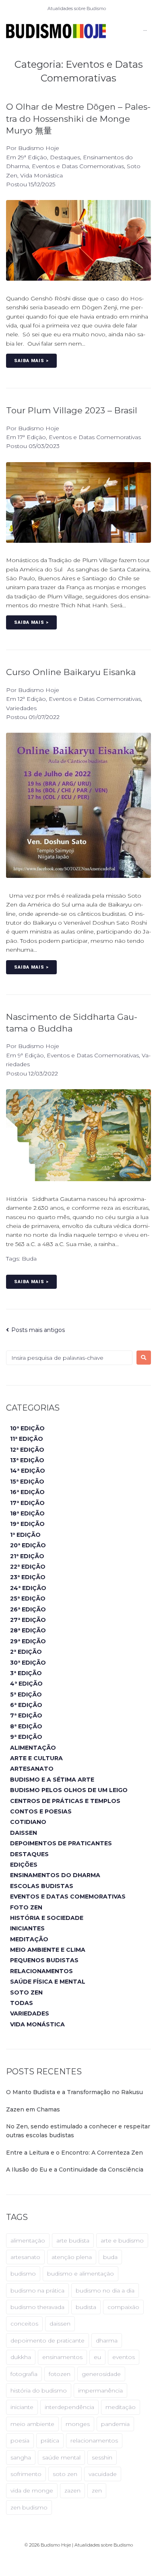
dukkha (21, 2357)
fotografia (24, 2374)
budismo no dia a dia (105, 2290)
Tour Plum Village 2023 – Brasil (72, 410)
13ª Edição (27, 1460)
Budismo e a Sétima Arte (52, 1780)
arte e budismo (122, 2240)
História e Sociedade (47, 1918)
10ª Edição (27, 1428)
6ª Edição (26, 1705)
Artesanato (32, 1769)
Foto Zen (26, 1907)
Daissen (24, 1833)
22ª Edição (28, 1567)
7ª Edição (26, 1715)
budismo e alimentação (81, 2274)
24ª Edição (28, 1588)
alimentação (28, 2240)
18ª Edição (27, 1513)
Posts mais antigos (35, 1330)
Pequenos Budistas (44, 1960)
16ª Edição (27, 1492)
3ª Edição (26, 1673)
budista (86, 2307)
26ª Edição (28, 1609)
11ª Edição (27, 1439)
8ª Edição (26, 1726)
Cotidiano (28, 1822)
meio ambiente (32, 2424)
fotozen (60, 2374)
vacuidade (103, 2474)
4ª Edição (26, 1684)
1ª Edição (25, 1535)
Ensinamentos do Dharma (55, 1875)
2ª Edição (26, 1652)
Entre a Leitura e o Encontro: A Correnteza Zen (74, 2153)
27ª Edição (28, 1620)
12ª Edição (32, 699)
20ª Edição (28, 1545)
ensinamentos (62, 2357)
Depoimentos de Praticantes (61, 1843)
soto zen (65, 2474)
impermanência (100, 2391)
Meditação (29, 1939)
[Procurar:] (69, 1358)
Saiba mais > (31, 361)
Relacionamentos (41, 1971)
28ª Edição (28, 1630)
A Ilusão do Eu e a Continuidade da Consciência (75, 2170)
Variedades (21, 708)
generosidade (101, 2374)
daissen (60, 2324)
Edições (24, 1865)
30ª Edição (28, 1663)
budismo (23, 2274)
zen (97, 2491)
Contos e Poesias (41, 1811)
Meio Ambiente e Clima (48, 1950)
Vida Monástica (41, 175)
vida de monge (32, 2491)
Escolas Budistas (42, 1886)
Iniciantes (27, 1928)
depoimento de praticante (48, 2340)
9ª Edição (31, 1055)
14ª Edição (28, 1471)
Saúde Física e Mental (48, 1982)
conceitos (24, 2324)
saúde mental (61, 2457)
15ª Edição (27, 1482)
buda (29, 1259)
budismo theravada (37, 2307)
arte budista (73, 2240)
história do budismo (39, 2391)
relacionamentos (94, 2441)
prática (50, 2441)
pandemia (115, 2424)
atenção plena (72, 2257)
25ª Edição (28, 1599)
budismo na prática (37, 2290)
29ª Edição (32, 157)
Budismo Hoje (39, 148)
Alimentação (33, 1748)
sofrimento (26, 2474)
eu (97, 2357)
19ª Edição (27, 1524)
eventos (124, 2357)
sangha (21, 2457)
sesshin (102, 2457)
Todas (22, 2003)
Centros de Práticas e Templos (65, 1801)
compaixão (123, 2307)
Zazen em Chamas (33, 2109)
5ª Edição (26, 1694)
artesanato (25, 2257)
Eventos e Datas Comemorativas (78, 166)
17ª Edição (32, 437)
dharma (107, 2340)
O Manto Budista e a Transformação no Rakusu (74, 2092)
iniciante (22, 2407)
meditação (121, 2407)
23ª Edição (28, 1577)
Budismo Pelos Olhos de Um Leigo (69, 1790)
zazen (72, 2491)
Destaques (65, 157)
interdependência (69, 2407)
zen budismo (29, 2507)
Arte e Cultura (36, 1758)
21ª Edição (27, 1556)
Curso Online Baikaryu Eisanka (71, 672)
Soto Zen (26, 1992)
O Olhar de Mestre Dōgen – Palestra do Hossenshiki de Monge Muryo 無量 (78, 119)
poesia (20, 2441)
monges (78, 2424)
